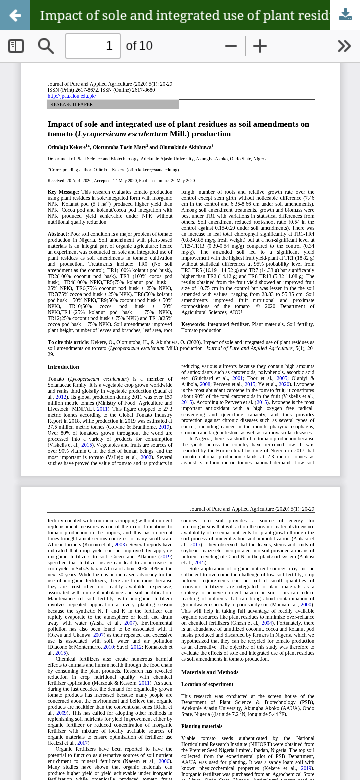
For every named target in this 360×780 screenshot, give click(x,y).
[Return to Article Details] (15, 15)
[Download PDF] (345, 15)
